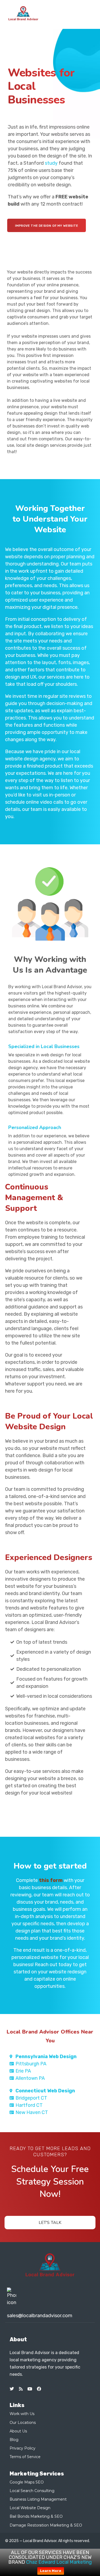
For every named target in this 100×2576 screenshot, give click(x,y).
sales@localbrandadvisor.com (40, 2316)
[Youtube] (30, 2389)
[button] (88, 13)
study (51, 163)
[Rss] (21, 2389)
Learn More (51, 2571)
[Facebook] (39, 2389)
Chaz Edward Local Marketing (59, 2562)
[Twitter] (12, 2389)
